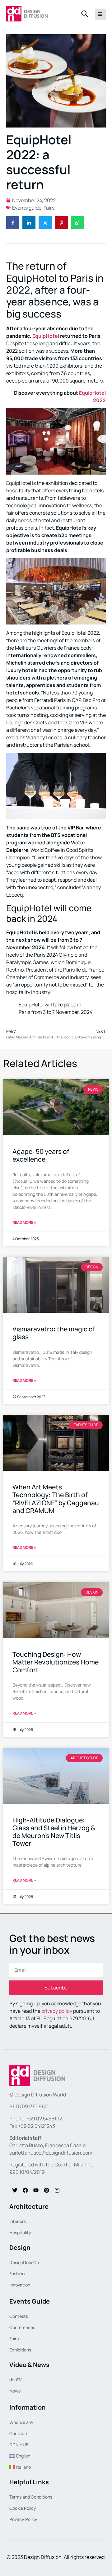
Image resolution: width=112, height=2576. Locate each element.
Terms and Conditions (31, 2497)
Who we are (21, 2422)
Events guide (27, 208)
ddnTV (16, 2380)
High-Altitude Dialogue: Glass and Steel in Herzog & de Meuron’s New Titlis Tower (54, 1832)
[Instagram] (57, 2190)
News (15, 2391)
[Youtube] (36, 2190)
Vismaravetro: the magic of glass (54, 1333)
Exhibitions (20, 2350)
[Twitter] (15, 2190)
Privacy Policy (23, 2519)
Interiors (18, 2221)
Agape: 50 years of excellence (41, 1155)
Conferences (22, 2327)
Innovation (20, 2285)
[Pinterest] (46, 2190)
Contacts (19, 2433)
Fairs (49, 208)
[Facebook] (25, 2190)
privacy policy (57, 2011)
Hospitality (20, 2233)
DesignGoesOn (24, 2262)
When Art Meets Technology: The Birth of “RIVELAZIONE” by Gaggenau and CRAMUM (56, 1499)
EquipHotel (46, 336)
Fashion (17, 2274)
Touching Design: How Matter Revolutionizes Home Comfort (56, 1662)
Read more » (24, 1222)
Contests (19, 2316)
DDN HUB (19, 2445)
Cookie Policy (23, 2508)
